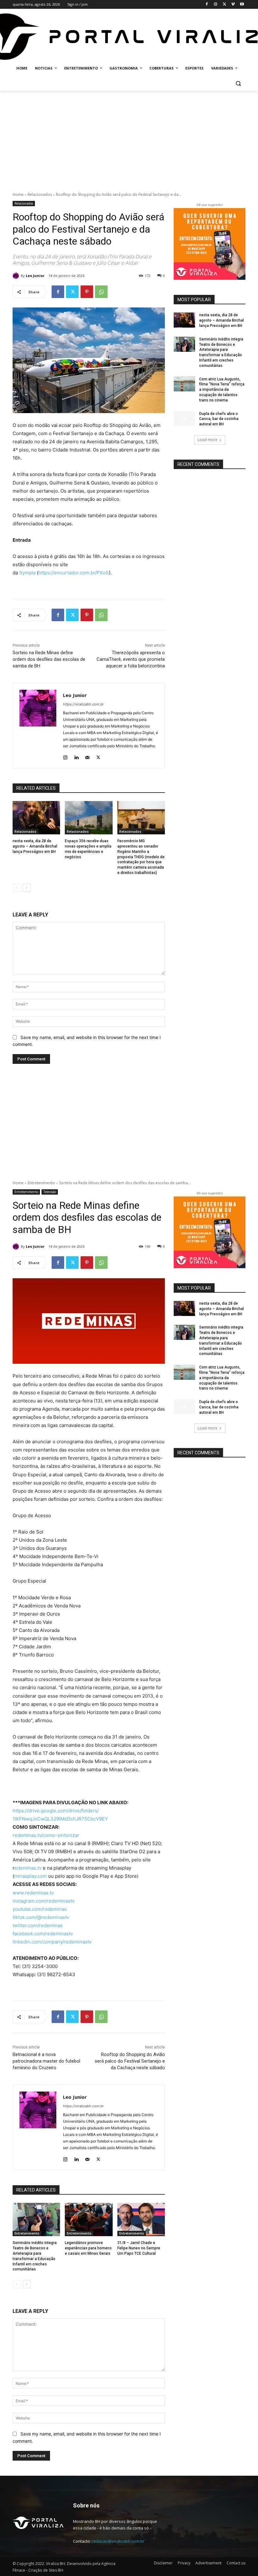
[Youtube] (242, 5)
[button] (238, 83)
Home (18, 194)
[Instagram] (216, 5)
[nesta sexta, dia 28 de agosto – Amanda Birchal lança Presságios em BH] (36, 818)
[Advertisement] (129, 138)
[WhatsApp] (101, 292)
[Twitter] (224, 5)
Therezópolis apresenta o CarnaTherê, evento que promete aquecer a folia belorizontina (131, 659)
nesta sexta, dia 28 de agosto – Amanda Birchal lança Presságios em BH (35, 846)
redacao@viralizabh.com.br (118, 2541)
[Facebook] (207, 5)
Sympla (27, 573)
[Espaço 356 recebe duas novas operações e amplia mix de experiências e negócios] (89, 818)
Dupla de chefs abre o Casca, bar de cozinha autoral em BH (219, 419)
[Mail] (87, 756)
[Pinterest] (87, 292)
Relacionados (40, 194)
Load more (208, 440)
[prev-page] (17, 888)
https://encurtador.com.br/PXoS (74, 573)
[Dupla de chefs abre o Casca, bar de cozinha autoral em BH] (184, 419)
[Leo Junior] (17, 276)
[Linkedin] (76, 756)
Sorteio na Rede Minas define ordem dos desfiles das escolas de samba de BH (49, 659)
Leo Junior (35, 276)
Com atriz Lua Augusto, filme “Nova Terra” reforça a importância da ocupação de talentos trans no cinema (222, 390)
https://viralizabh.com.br (83, 704)
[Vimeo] (233, 5)
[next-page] (27, 888)
